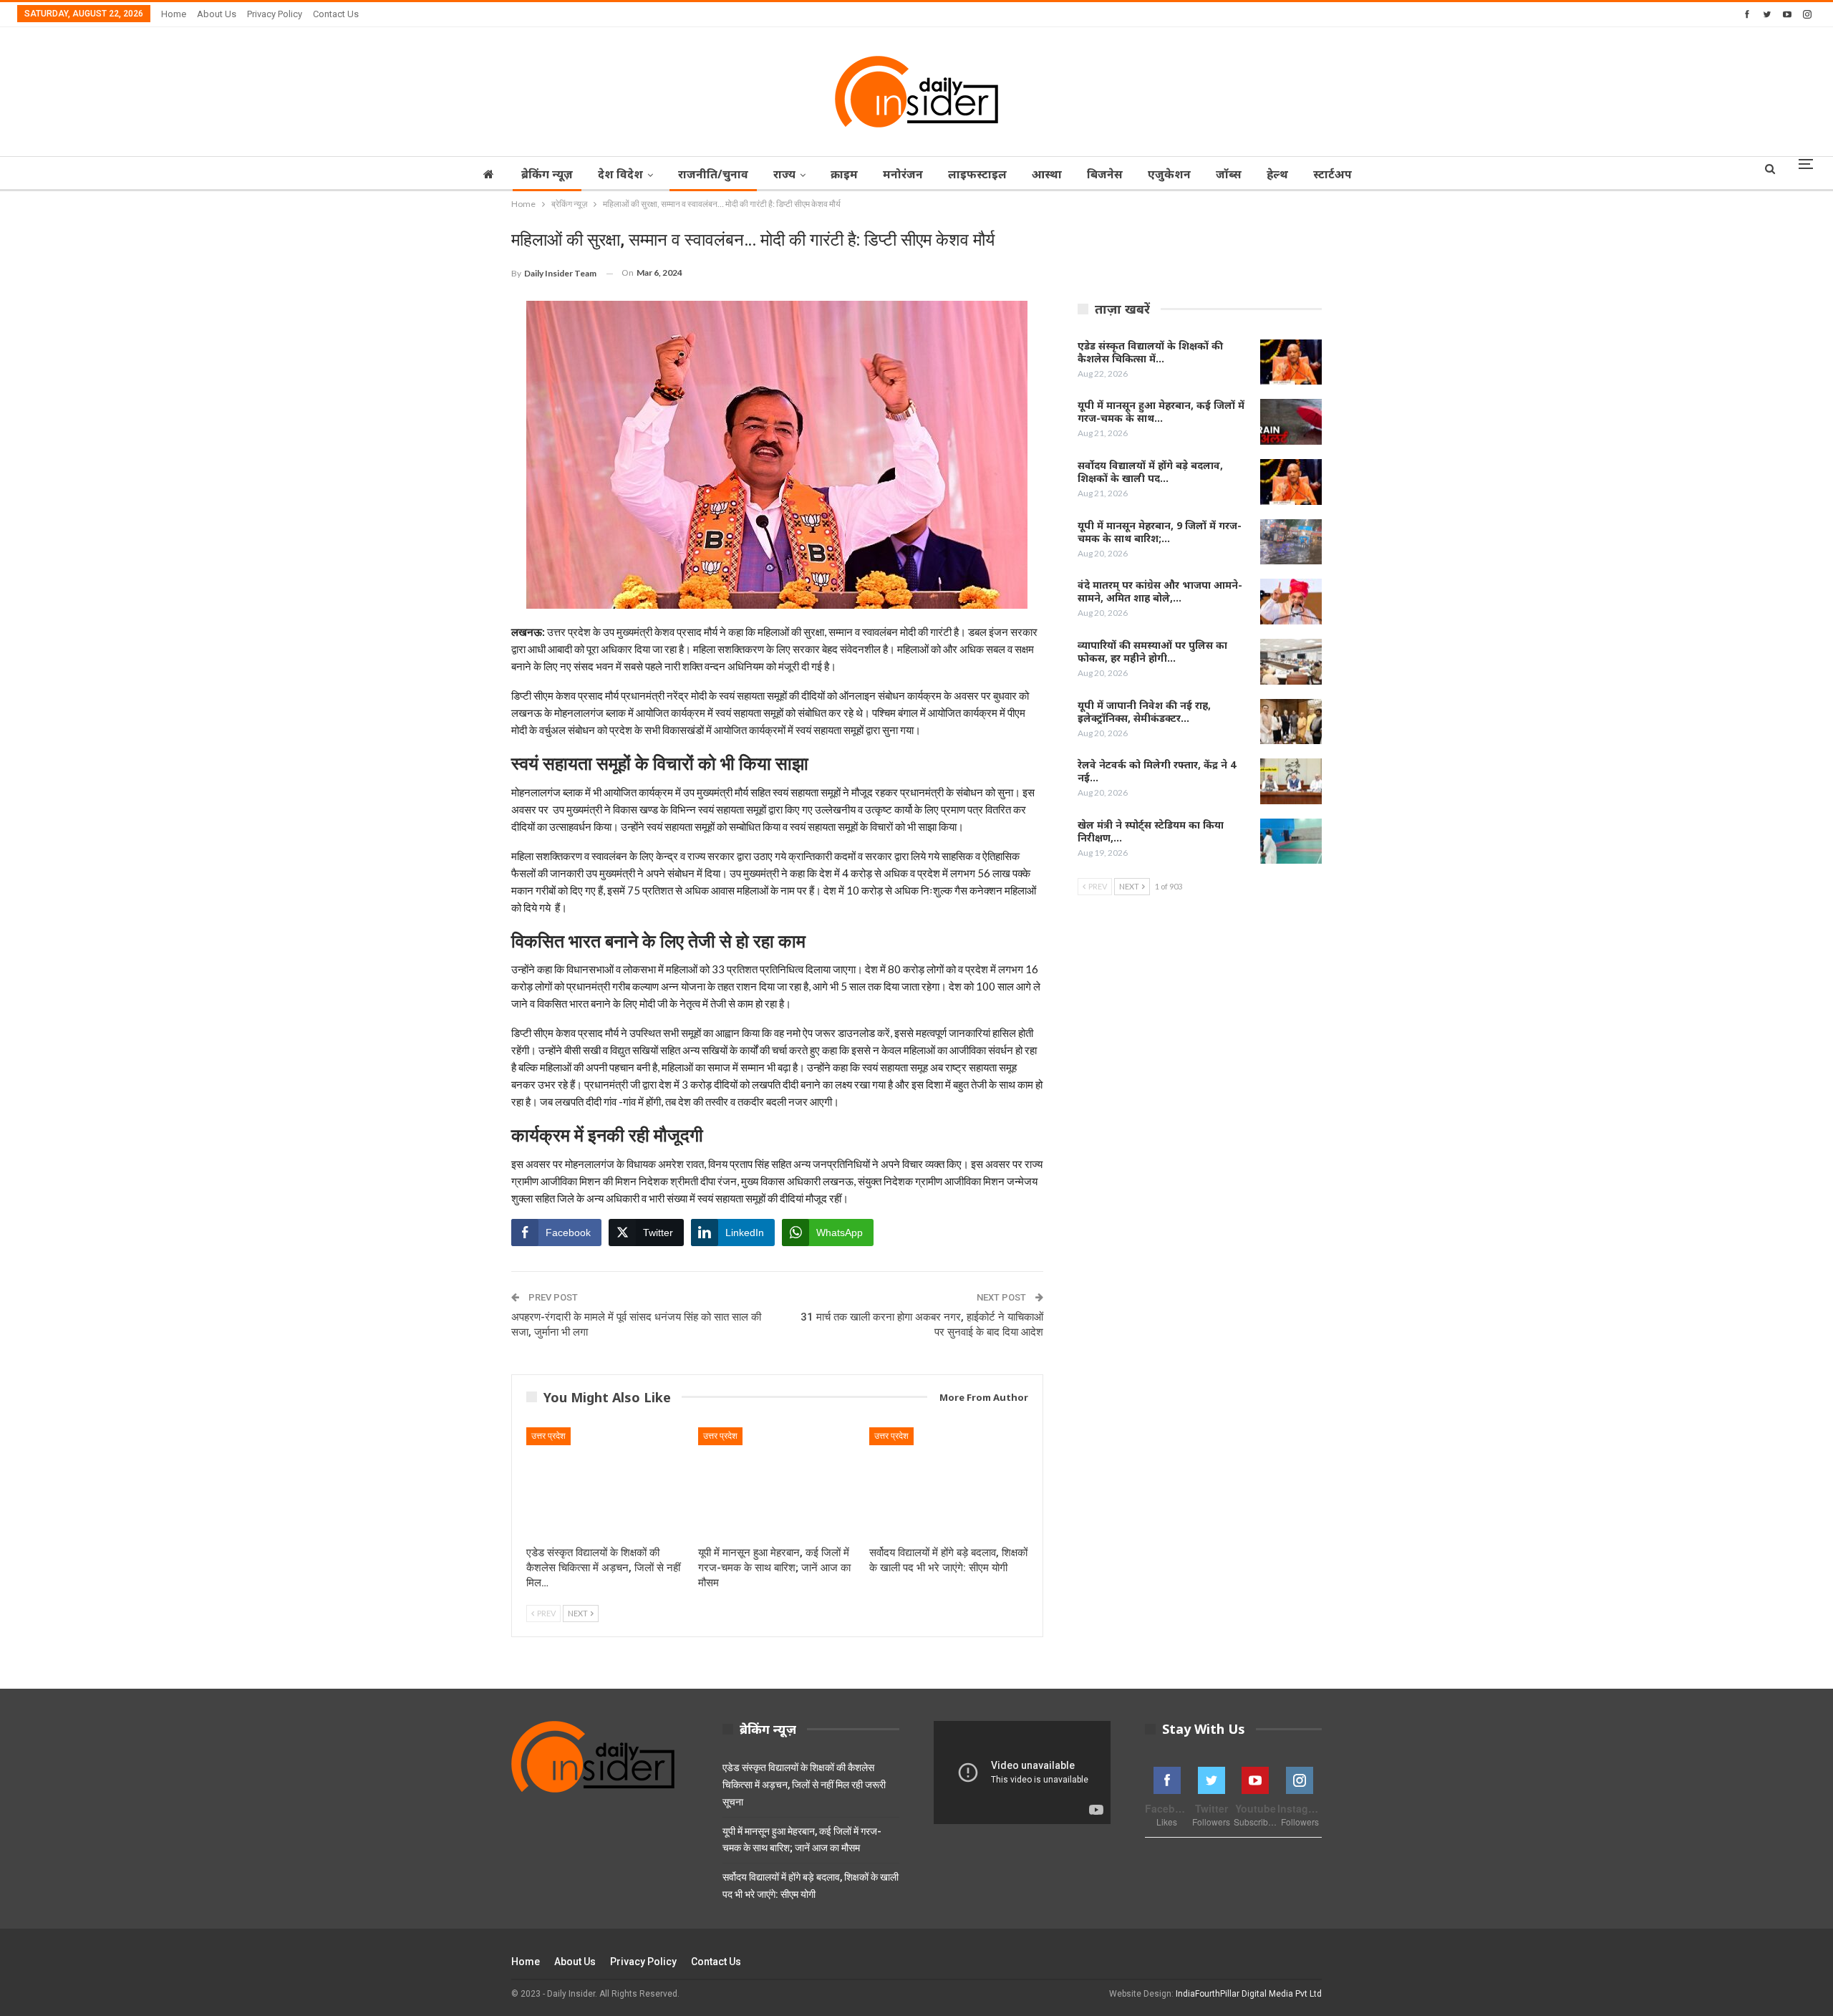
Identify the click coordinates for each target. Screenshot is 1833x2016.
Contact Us (336, 14)
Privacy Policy (275, 14)
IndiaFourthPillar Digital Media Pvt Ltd (1249, 1994)
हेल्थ (1277, 174)
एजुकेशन (1169, 174)
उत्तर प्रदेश (548, 1436)
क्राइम (844, 174)
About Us (217, 14)
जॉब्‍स (1229, 174)
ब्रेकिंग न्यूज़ (547, 174)
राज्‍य (784, 174)
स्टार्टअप (1333, 174)
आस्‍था (1047, 174)
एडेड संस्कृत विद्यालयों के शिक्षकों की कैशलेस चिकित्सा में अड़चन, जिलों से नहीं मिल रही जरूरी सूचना (804, 1785)
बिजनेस (1105, 174)
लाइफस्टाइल (977, 174)
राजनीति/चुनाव (713, 174)
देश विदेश (620, 174)
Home (174, 14)
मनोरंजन (903, 174)
